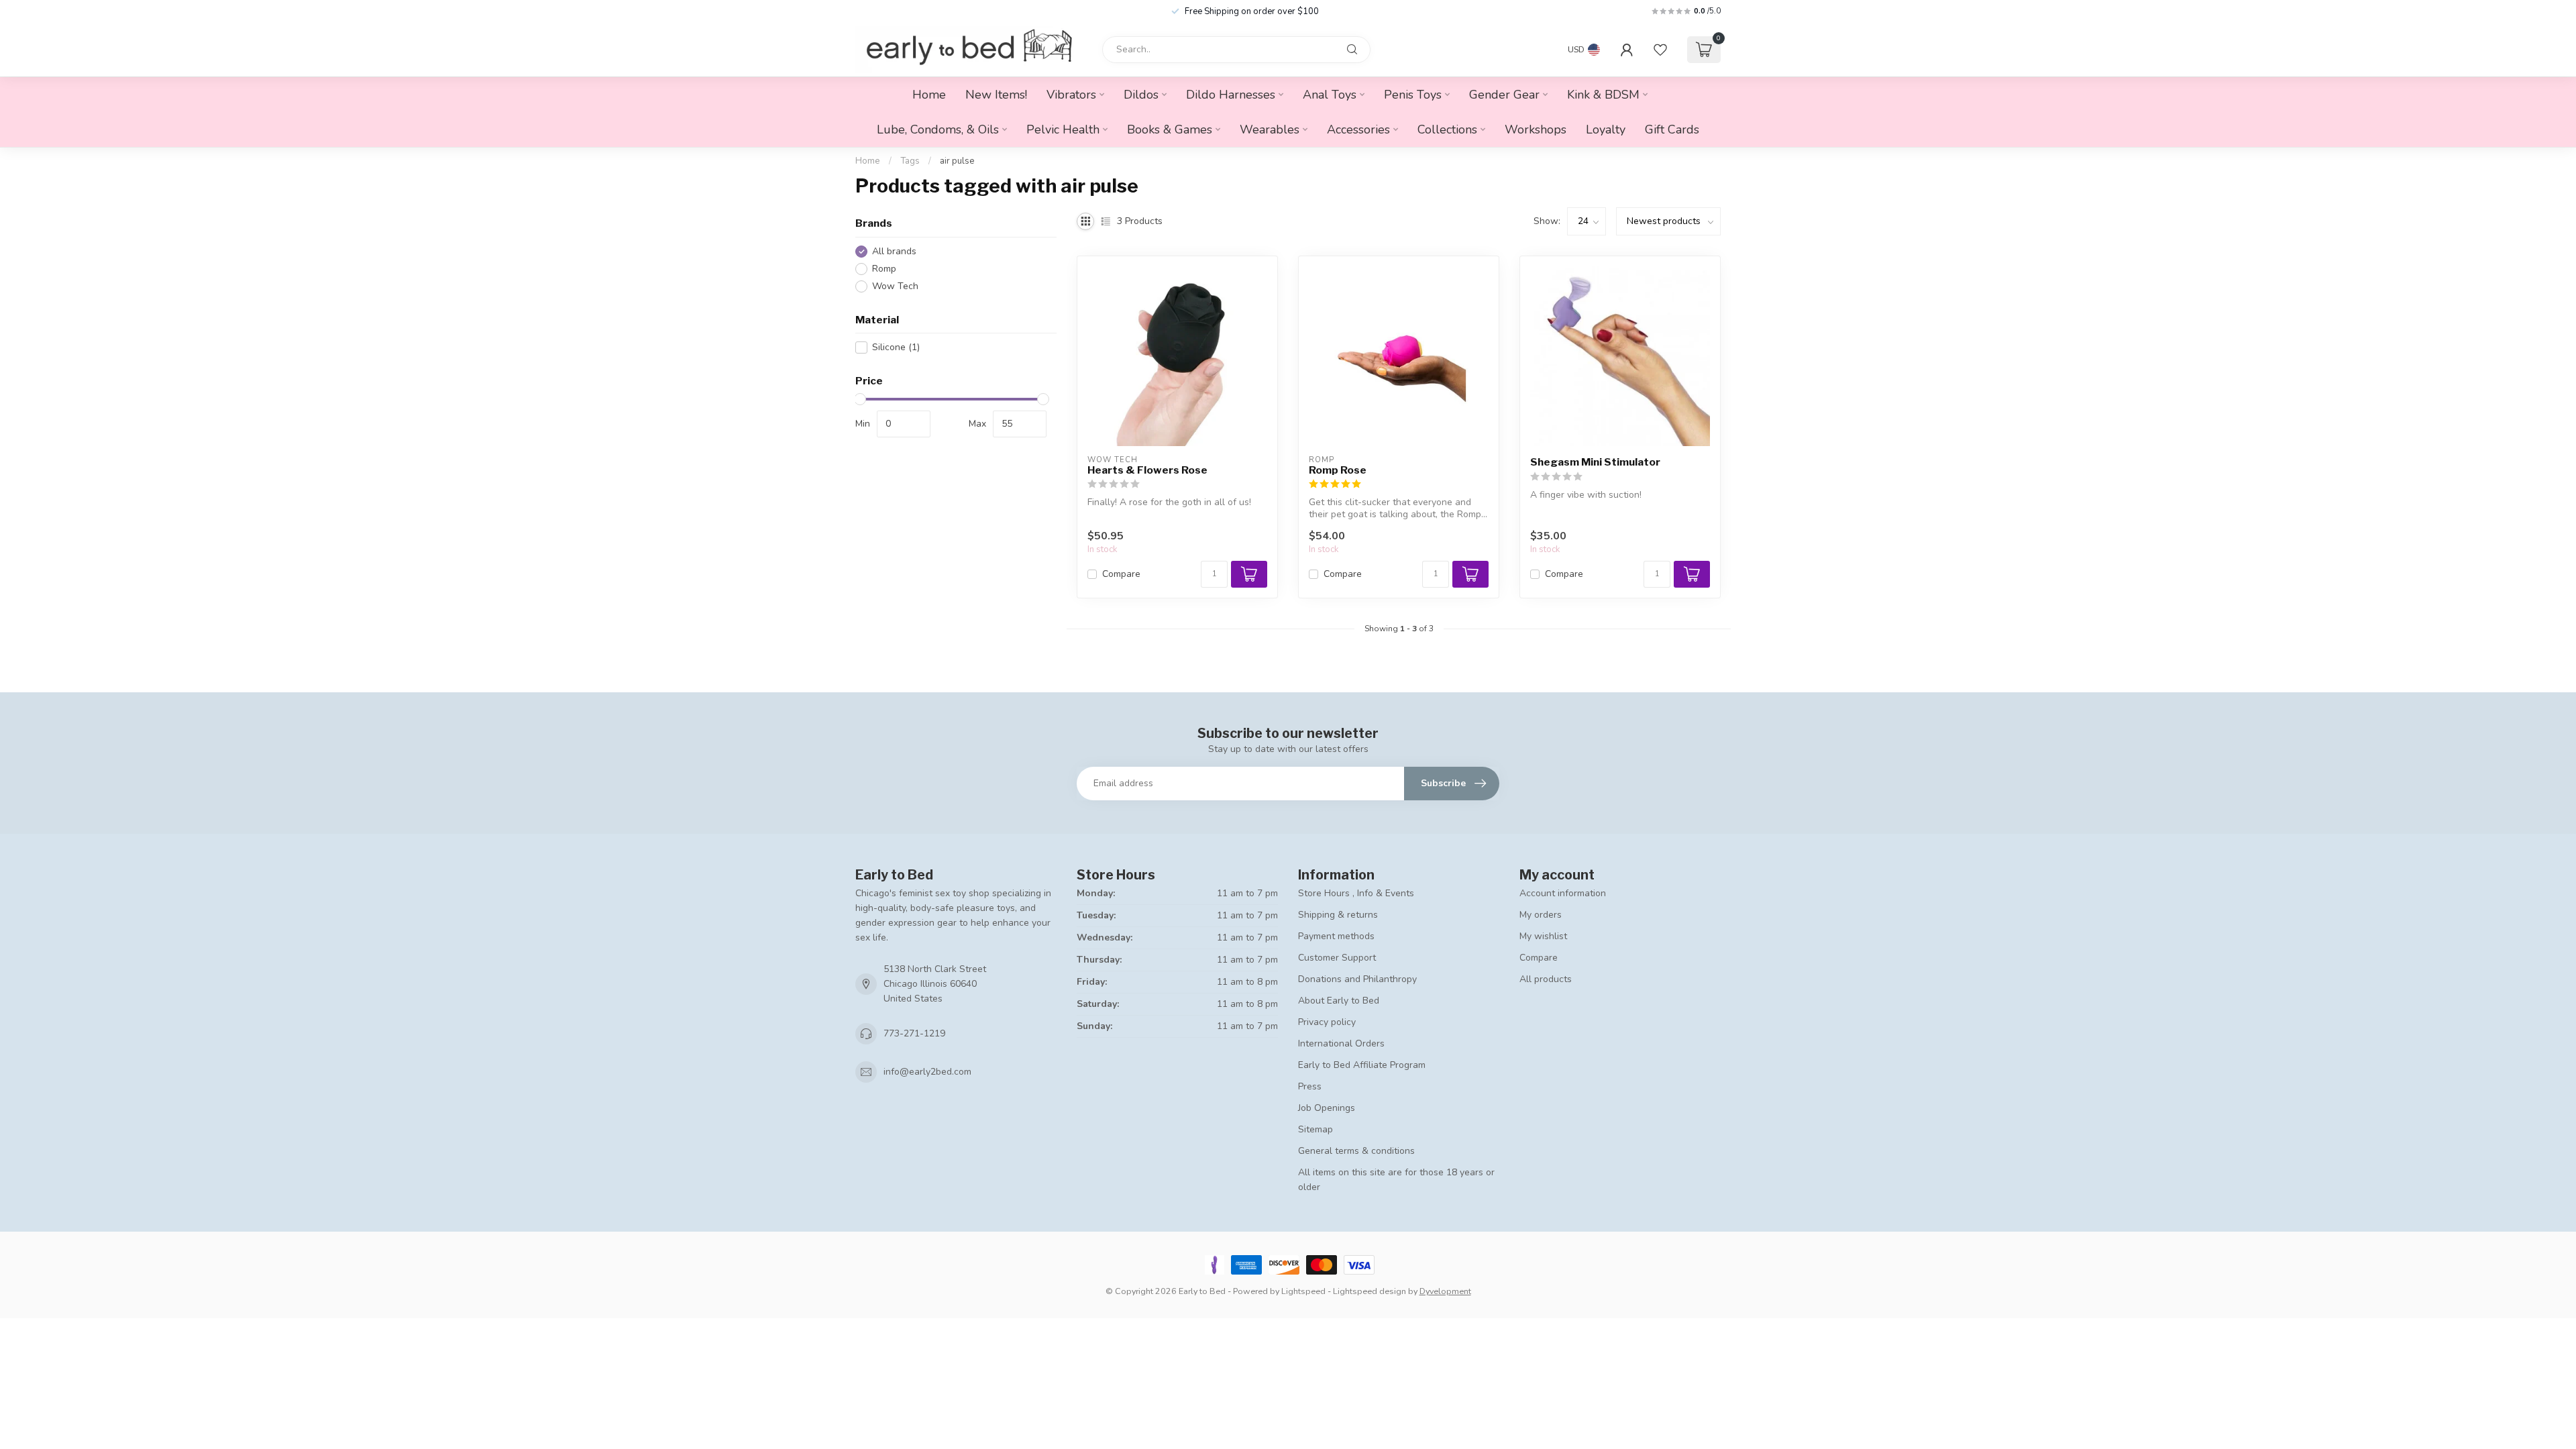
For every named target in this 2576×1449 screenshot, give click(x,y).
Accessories (1358, 129)
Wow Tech (895, 286)
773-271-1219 (914, 1033)
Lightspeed (1303, 1291)
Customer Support (1337, 958)
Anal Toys (1330, 95)
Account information (1563, 893)
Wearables (1270, 129)
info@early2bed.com (927, 1072)
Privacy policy (1327, 1022)
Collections (1447, 129)
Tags (910, 161)
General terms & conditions (1356, 1151)
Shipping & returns (1338, 915)
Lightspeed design (1370, 1291)
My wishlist (1543, 936)
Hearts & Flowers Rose (1147, 470)
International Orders (1341, 1043)
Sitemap (1316, 1129)
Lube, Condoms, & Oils (938, 129)
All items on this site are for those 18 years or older (1396, 1180)
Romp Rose (1338, 470)
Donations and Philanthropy (1357, 979)
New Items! (996, 95)
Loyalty (1606, 129)
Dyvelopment (1445, 1291)
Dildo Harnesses (1231, 95)
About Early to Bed (1339, 1001)
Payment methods (1336, 936)
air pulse (957, 161)
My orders (1541, 915)
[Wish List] (1660, 50)
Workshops (1536, 129)
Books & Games (1170, 129)
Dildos (1141, 95)
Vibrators (1071, 95)
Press (1310, 1086)
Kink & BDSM (1603, 95)
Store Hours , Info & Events (1356, 893)
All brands (894, 251)
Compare (1121, 574)
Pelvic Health (1063, 129)
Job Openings (1327, 1108)
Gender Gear (1504, 95)
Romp (884, 269)
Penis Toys (1413, 95)
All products (1546, 979)
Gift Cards (1672, 129)
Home (929, 95)
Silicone (896, 347)
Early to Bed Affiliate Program (1362, 1065)
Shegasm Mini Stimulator (1595, 462)
